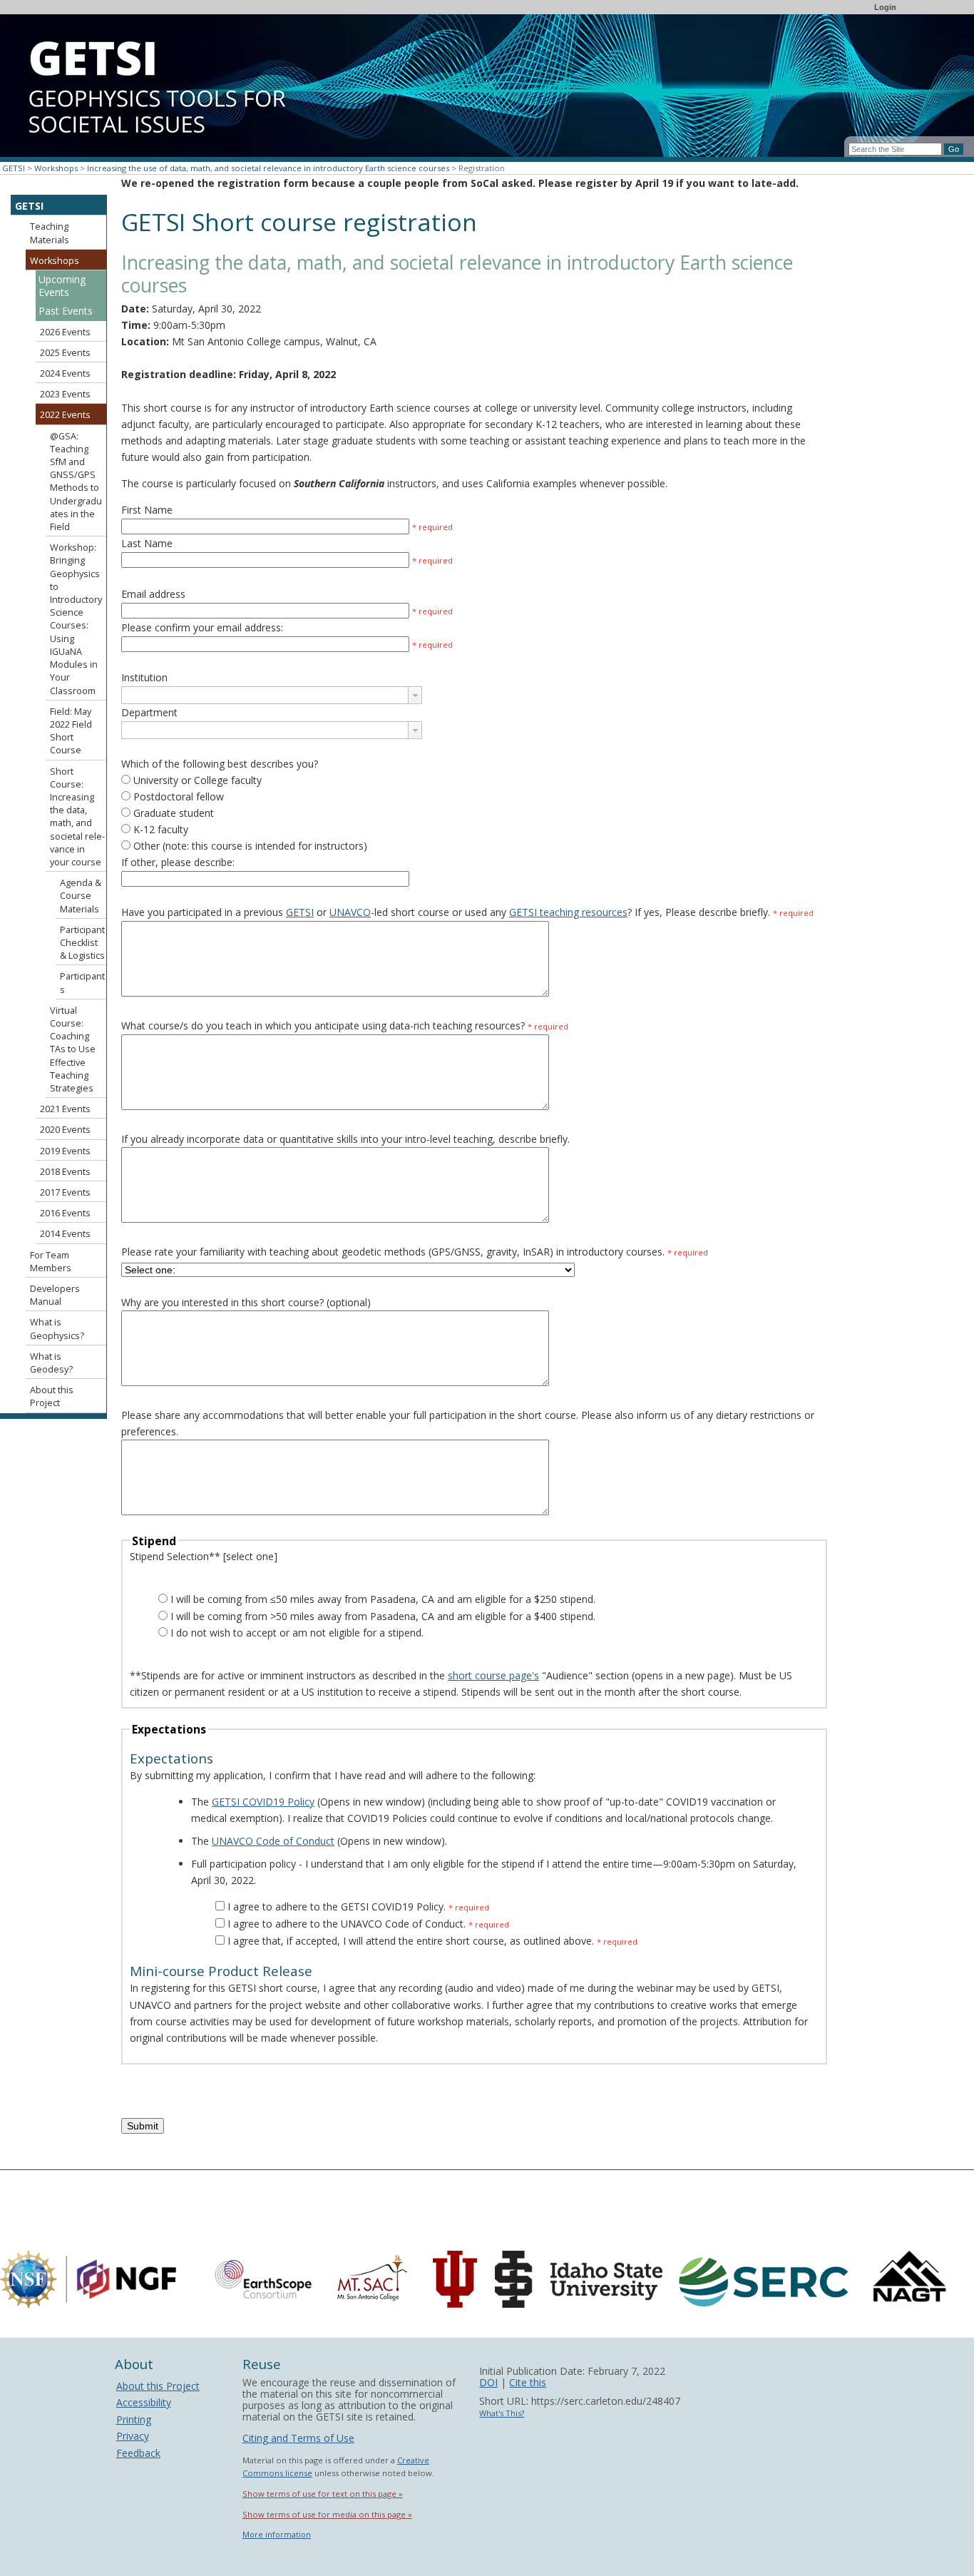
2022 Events (65, 415)
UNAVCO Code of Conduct (273, 1841)
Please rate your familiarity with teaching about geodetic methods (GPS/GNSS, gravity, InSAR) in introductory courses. (393, 1252)
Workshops (56, 168)
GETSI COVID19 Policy (263, 1802)
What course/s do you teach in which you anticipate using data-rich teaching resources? (345, 1025)
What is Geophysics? (57, 1329)
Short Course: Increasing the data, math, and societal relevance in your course (77, 817)
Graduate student (174, 813)
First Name (147, 510)
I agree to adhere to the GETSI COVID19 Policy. (337, 1906)
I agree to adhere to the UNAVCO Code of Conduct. (347, 1924)
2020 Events (65, 1130)
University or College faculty (198, 780)
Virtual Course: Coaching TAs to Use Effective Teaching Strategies (73, 1049)
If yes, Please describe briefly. (724, 912)
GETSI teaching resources (568, 912)
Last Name (147, 543)
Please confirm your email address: (202, 627)
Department (149, 712)
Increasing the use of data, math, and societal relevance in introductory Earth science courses (268, 168)
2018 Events (65, 1172)
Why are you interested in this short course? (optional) (246, 1302)
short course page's (493, 1675)
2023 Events (65, 394)
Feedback (138, 2453)
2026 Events (65, 332)
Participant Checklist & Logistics (82, 943)
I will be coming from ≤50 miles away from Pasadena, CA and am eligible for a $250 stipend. (383, 1599)
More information (277, 2534)
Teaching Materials (50, 233)
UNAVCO (350, 912)
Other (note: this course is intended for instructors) (250, 846)
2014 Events (65, 1234)
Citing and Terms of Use (298, 2438)
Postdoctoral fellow (179, 796)
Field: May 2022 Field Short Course (71, 731)
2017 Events (65, 1192)
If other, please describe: (178, 862)
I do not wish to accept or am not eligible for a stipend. (297, 1633)
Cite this (528, 2382)
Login (885, 7)
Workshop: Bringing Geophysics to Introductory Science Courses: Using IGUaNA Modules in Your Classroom (76, 619)
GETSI (14, 168)
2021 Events (65, 1109)
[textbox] (265, 695)
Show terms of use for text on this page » (323, 2494)
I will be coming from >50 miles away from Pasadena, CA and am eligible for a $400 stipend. (383, 1616)
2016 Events (65, 1213)
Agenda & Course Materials (81, 896)
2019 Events (65, 1151)
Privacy (133, 2436)
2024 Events (65, 373)
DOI (488, 2382)
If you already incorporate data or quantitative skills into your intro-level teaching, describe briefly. (345, 1139)
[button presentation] (415, 695)
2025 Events (65, 353)
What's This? (502, 2413)
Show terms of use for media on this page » (327, 2514)
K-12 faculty (161, 829)
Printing (134, 2419)
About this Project (52, 1396)
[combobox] (272, 695)
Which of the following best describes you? (220, 764)
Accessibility (144, 2402)
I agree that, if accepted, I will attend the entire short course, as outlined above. (412, 1941)
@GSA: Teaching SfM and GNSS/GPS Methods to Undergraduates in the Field (76, 482)
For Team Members (51, 1262)
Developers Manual (55, 1295)
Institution (144, 677)
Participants (82, 983)
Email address (153, 594)
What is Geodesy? (51, 1363)
